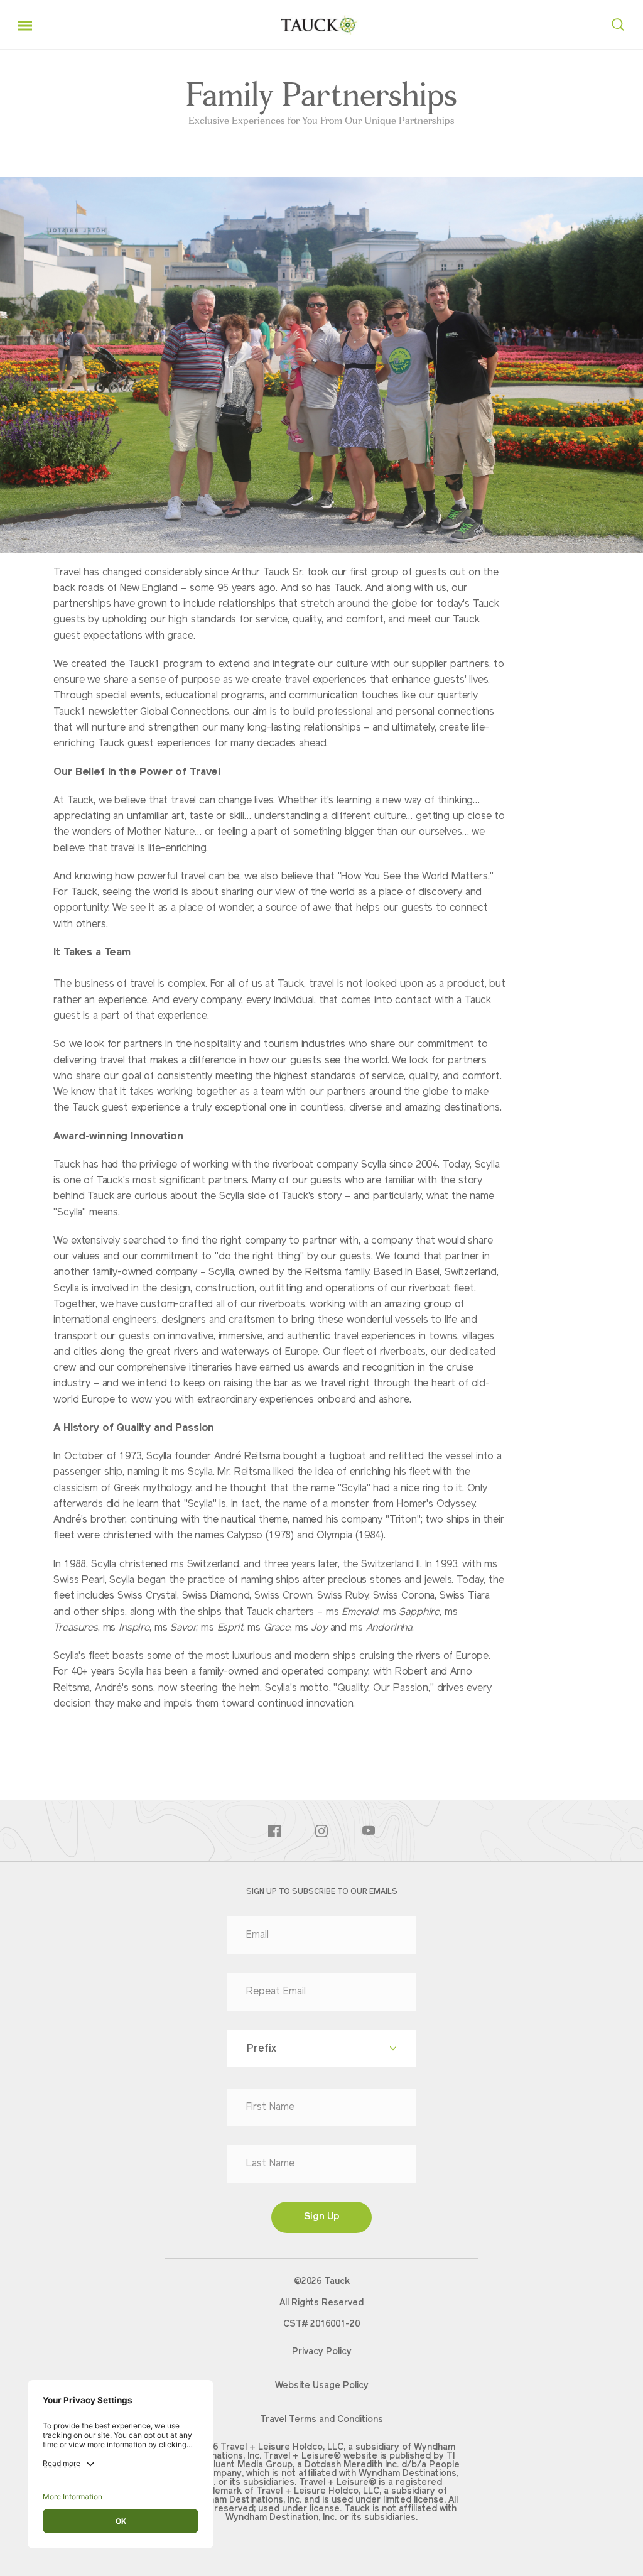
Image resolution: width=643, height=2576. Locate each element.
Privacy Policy (322, 2352)
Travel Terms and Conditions (321, 2420)
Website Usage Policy (322, 2386)
